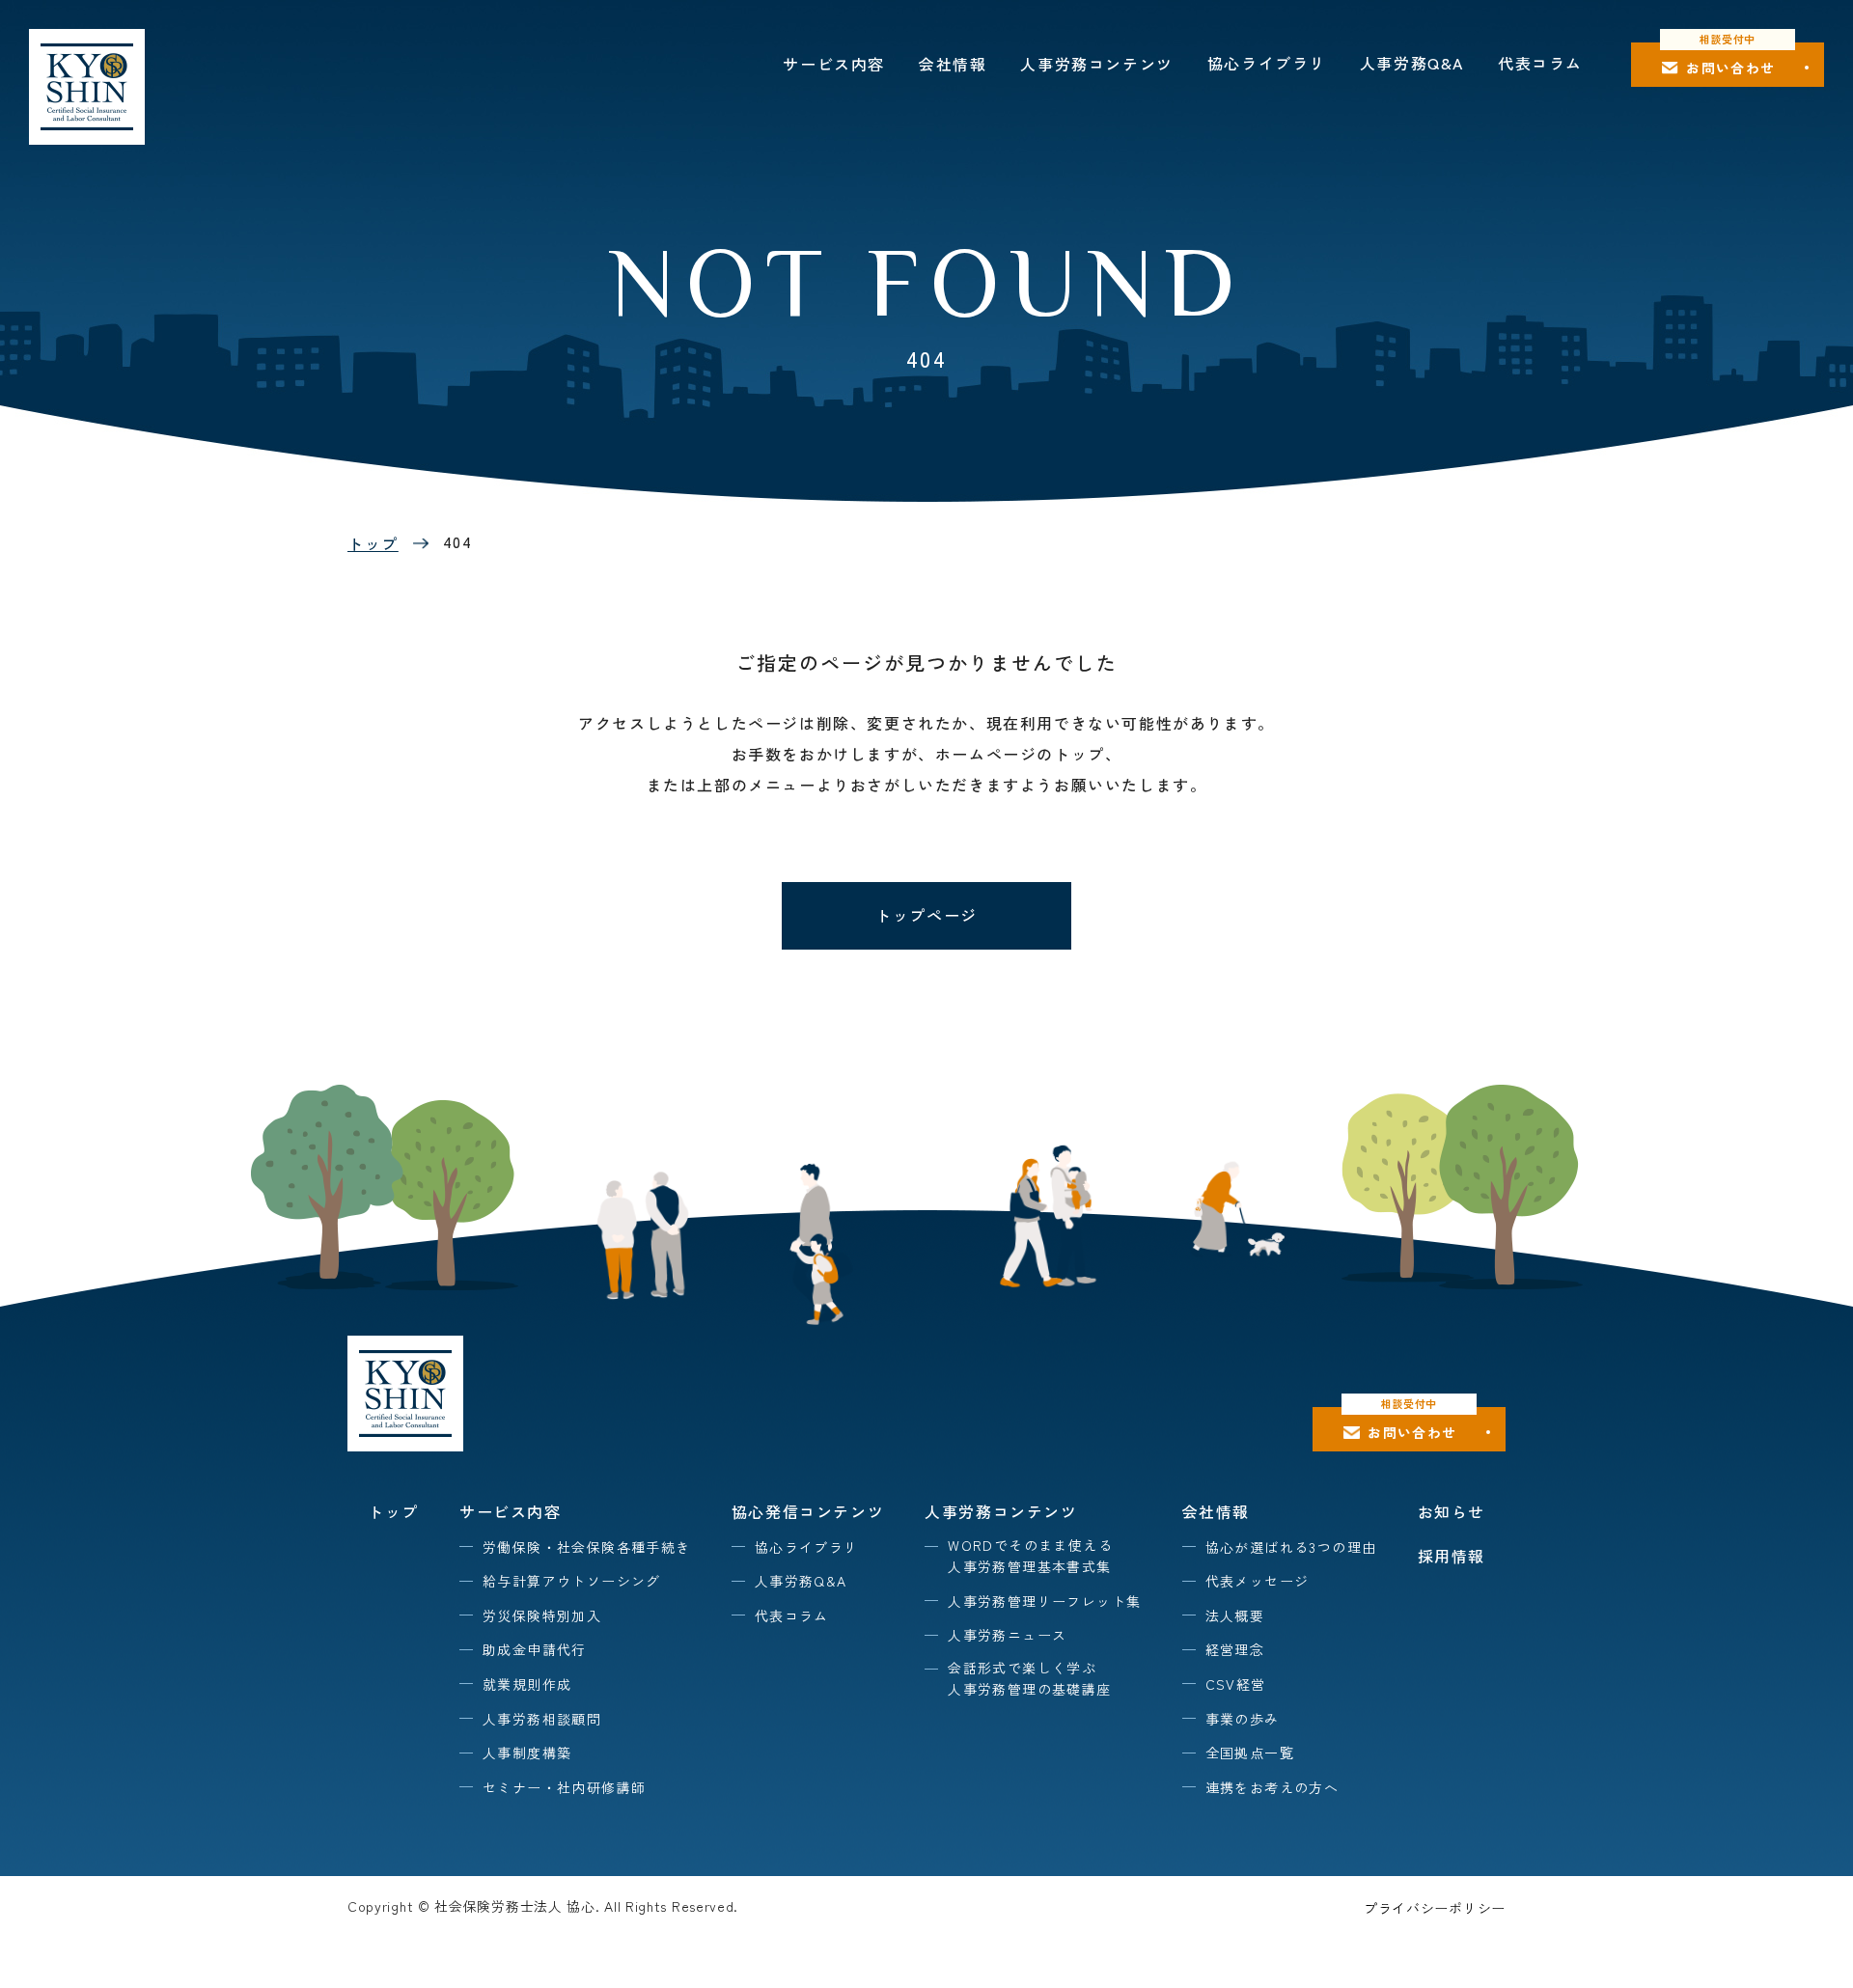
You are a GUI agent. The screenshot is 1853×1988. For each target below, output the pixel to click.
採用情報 (1452, 1556)
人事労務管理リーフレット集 (1044, 1601)
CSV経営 (1236, 1684)
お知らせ (1452, 1511)
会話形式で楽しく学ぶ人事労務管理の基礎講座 (1029, 1678)
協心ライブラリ (1267, 63)
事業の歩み (1243, 1719)
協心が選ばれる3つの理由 (1291, 1547)
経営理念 (1235, 1649)
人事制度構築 (527, 1753)
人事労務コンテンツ (1096, 64)
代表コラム (1540, 63)
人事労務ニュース (1007, 1635)
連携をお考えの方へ (1272, 1787)
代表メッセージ (1258, 1581)
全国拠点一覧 (1250, 1753)
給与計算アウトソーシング (572, 1581)
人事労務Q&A (1412, 63)
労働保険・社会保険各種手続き (587, 1547)
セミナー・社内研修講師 (564, 1787)
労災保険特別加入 (542, 1615)
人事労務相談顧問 (542, 1719)
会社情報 (953, 64)
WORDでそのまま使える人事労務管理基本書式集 (1030, 1556)
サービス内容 (834, 64)
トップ (373, 543)
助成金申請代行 (535, 1649)
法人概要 (1235, 1615)
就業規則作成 (527, 1684)
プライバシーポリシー (1435, 1908)
